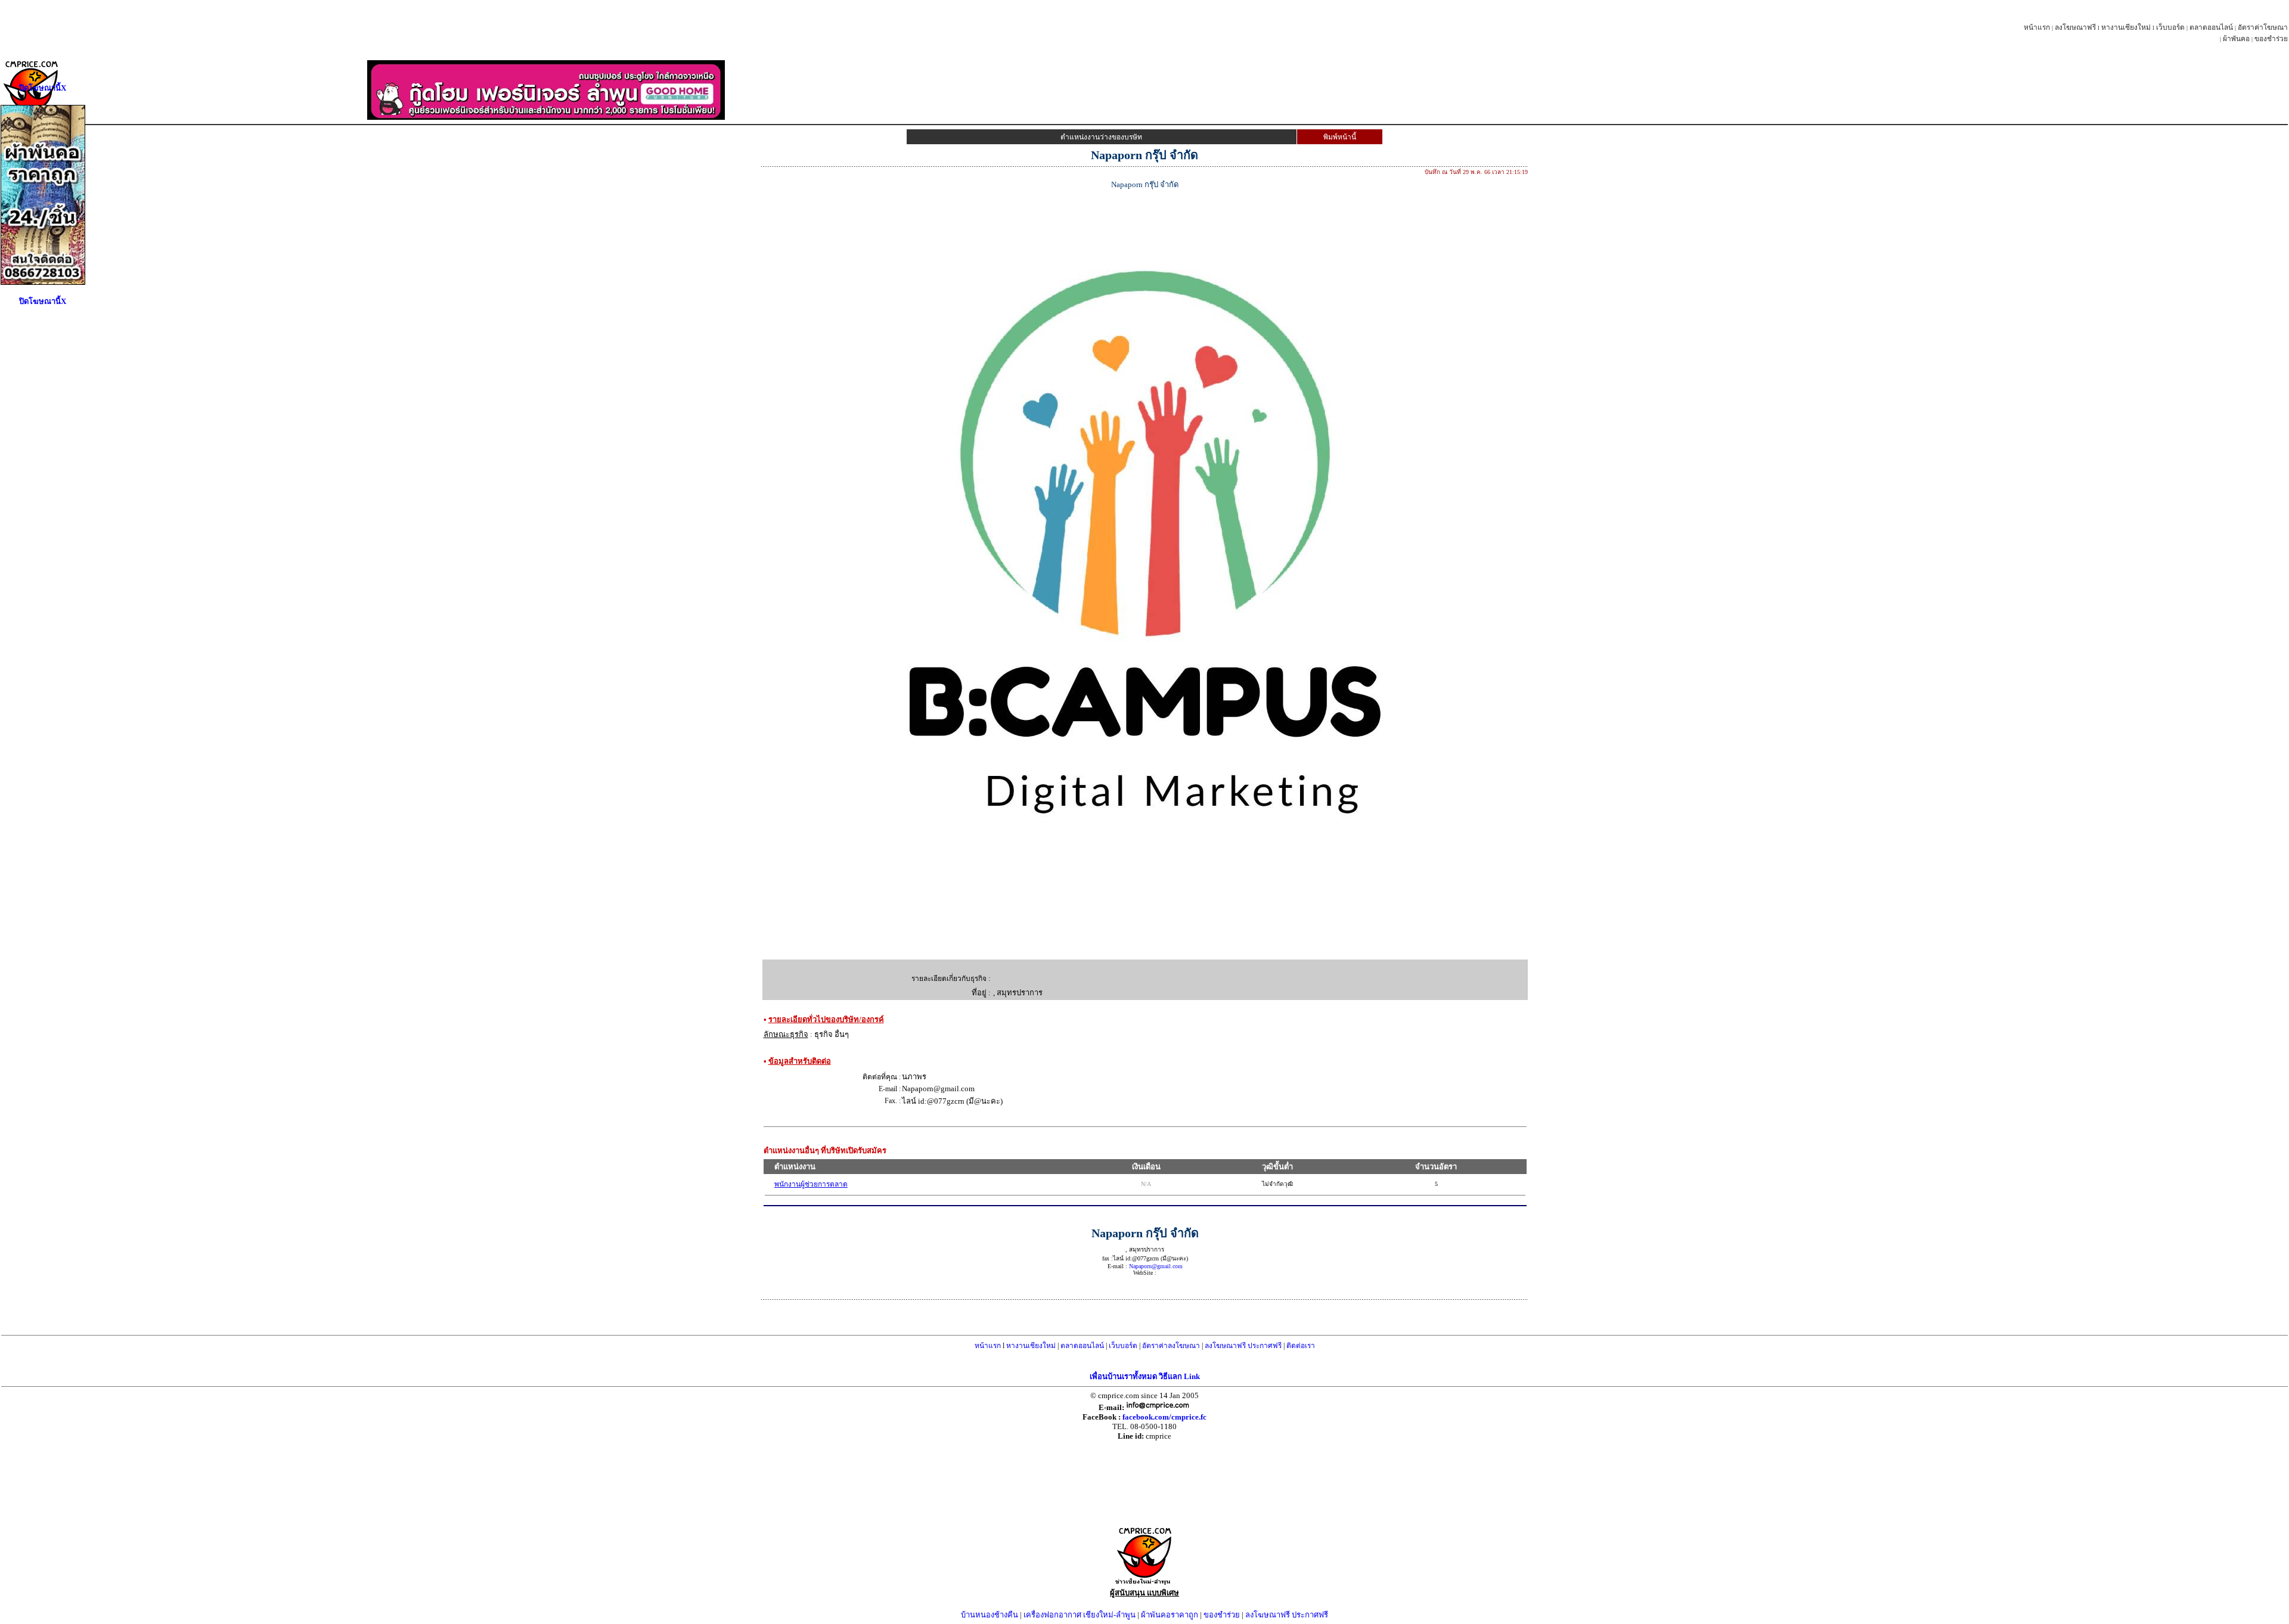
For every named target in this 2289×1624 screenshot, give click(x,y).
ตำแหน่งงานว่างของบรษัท (1101, 137)
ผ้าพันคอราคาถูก (1170, 1615)
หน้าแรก (2037, 27)
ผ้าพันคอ (2236, 39)
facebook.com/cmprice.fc (1164, 1417)
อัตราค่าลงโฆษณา (1171, 1346)
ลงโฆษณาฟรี (2075, 27)
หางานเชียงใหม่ (2126, 27)
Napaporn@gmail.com (1156, 1266)
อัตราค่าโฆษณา (2263, 27)
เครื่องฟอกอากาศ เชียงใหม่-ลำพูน (1080, 1615)
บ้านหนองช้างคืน (990, 1615)
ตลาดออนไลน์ (2211, 27)
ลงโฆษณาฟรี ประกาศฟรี (1243, 1346)
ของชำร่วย (2271, 39)
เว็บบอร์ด (2170, 27)
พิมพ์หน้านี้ (1340, 137)
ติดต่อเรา (1301, 1346)
